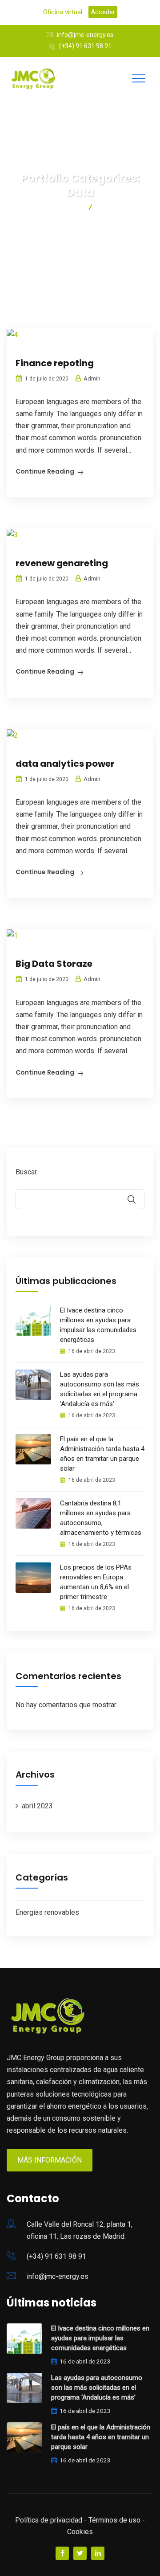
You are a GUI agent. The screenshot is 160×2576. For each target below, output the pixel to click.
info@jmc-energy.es (85, 35)
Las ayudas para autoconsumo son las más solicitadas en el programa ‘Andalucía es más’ (100, 1389)
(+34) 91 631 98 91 (85, 46)
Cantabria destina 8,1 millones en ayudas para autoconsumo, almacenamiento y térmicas (101, 1518)
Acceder (103, 12)
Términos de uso (114, 2520)
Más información (50, 2160)
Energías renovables (47, 1912)
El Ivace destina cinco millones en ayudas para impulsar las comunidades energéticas (98, 1325)
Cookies (80, 2532)
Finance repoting (55, 363)
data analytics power (65, 764)
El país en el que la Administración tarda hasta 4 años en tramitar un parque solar (102, 1454)
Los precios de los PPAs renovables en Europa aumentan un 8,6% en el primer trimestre (96, 1582)
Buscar (26, 1172)
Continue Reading (45, 471)
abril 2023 (37, 1806)
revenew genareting (62, 563)
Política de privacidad (49, 2520)
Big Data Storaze (54, 964)
